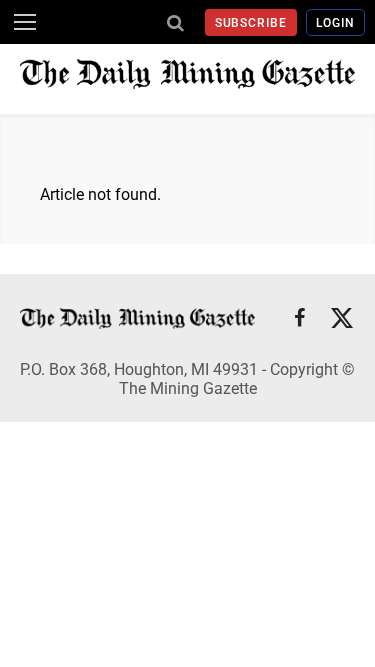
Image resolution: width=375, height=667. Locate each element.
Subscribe (251, 23)
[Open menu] (25, 22)
